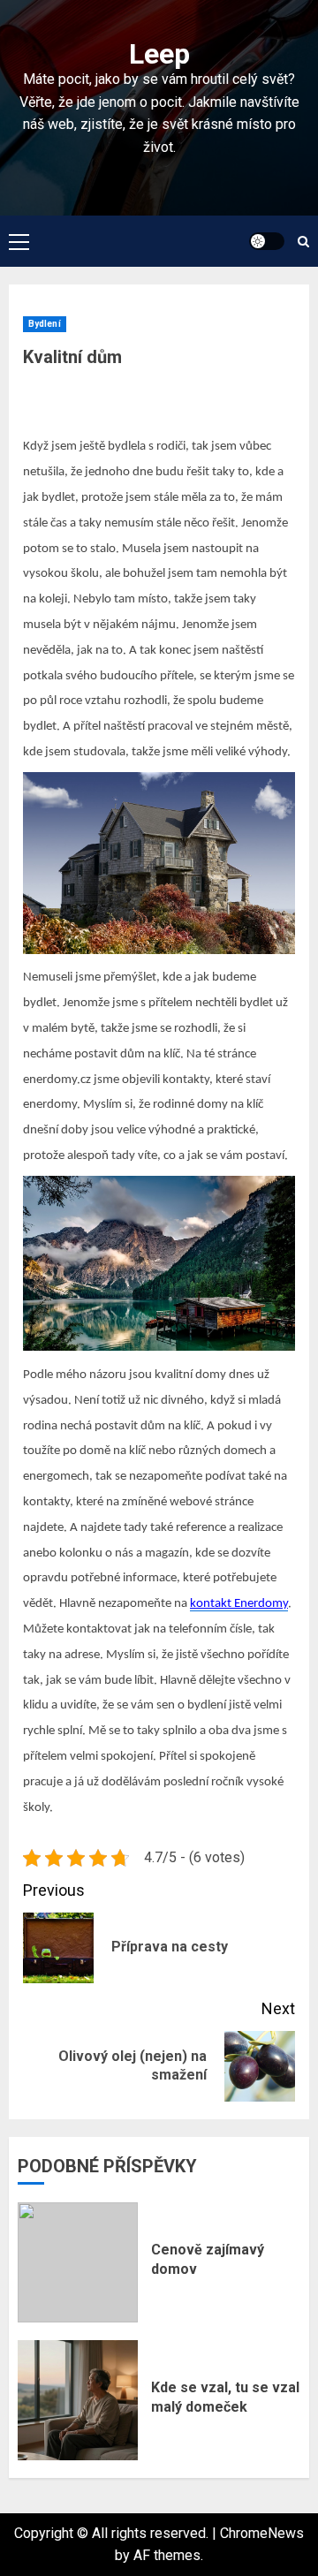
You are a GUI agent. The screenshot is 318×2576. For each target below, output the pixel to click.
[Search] (303, 242)
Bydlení (45, 324)
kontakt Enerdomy (239, 1604)
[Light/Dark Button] (267, 241)
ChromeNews (262, 2533)
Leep (159, 54)
